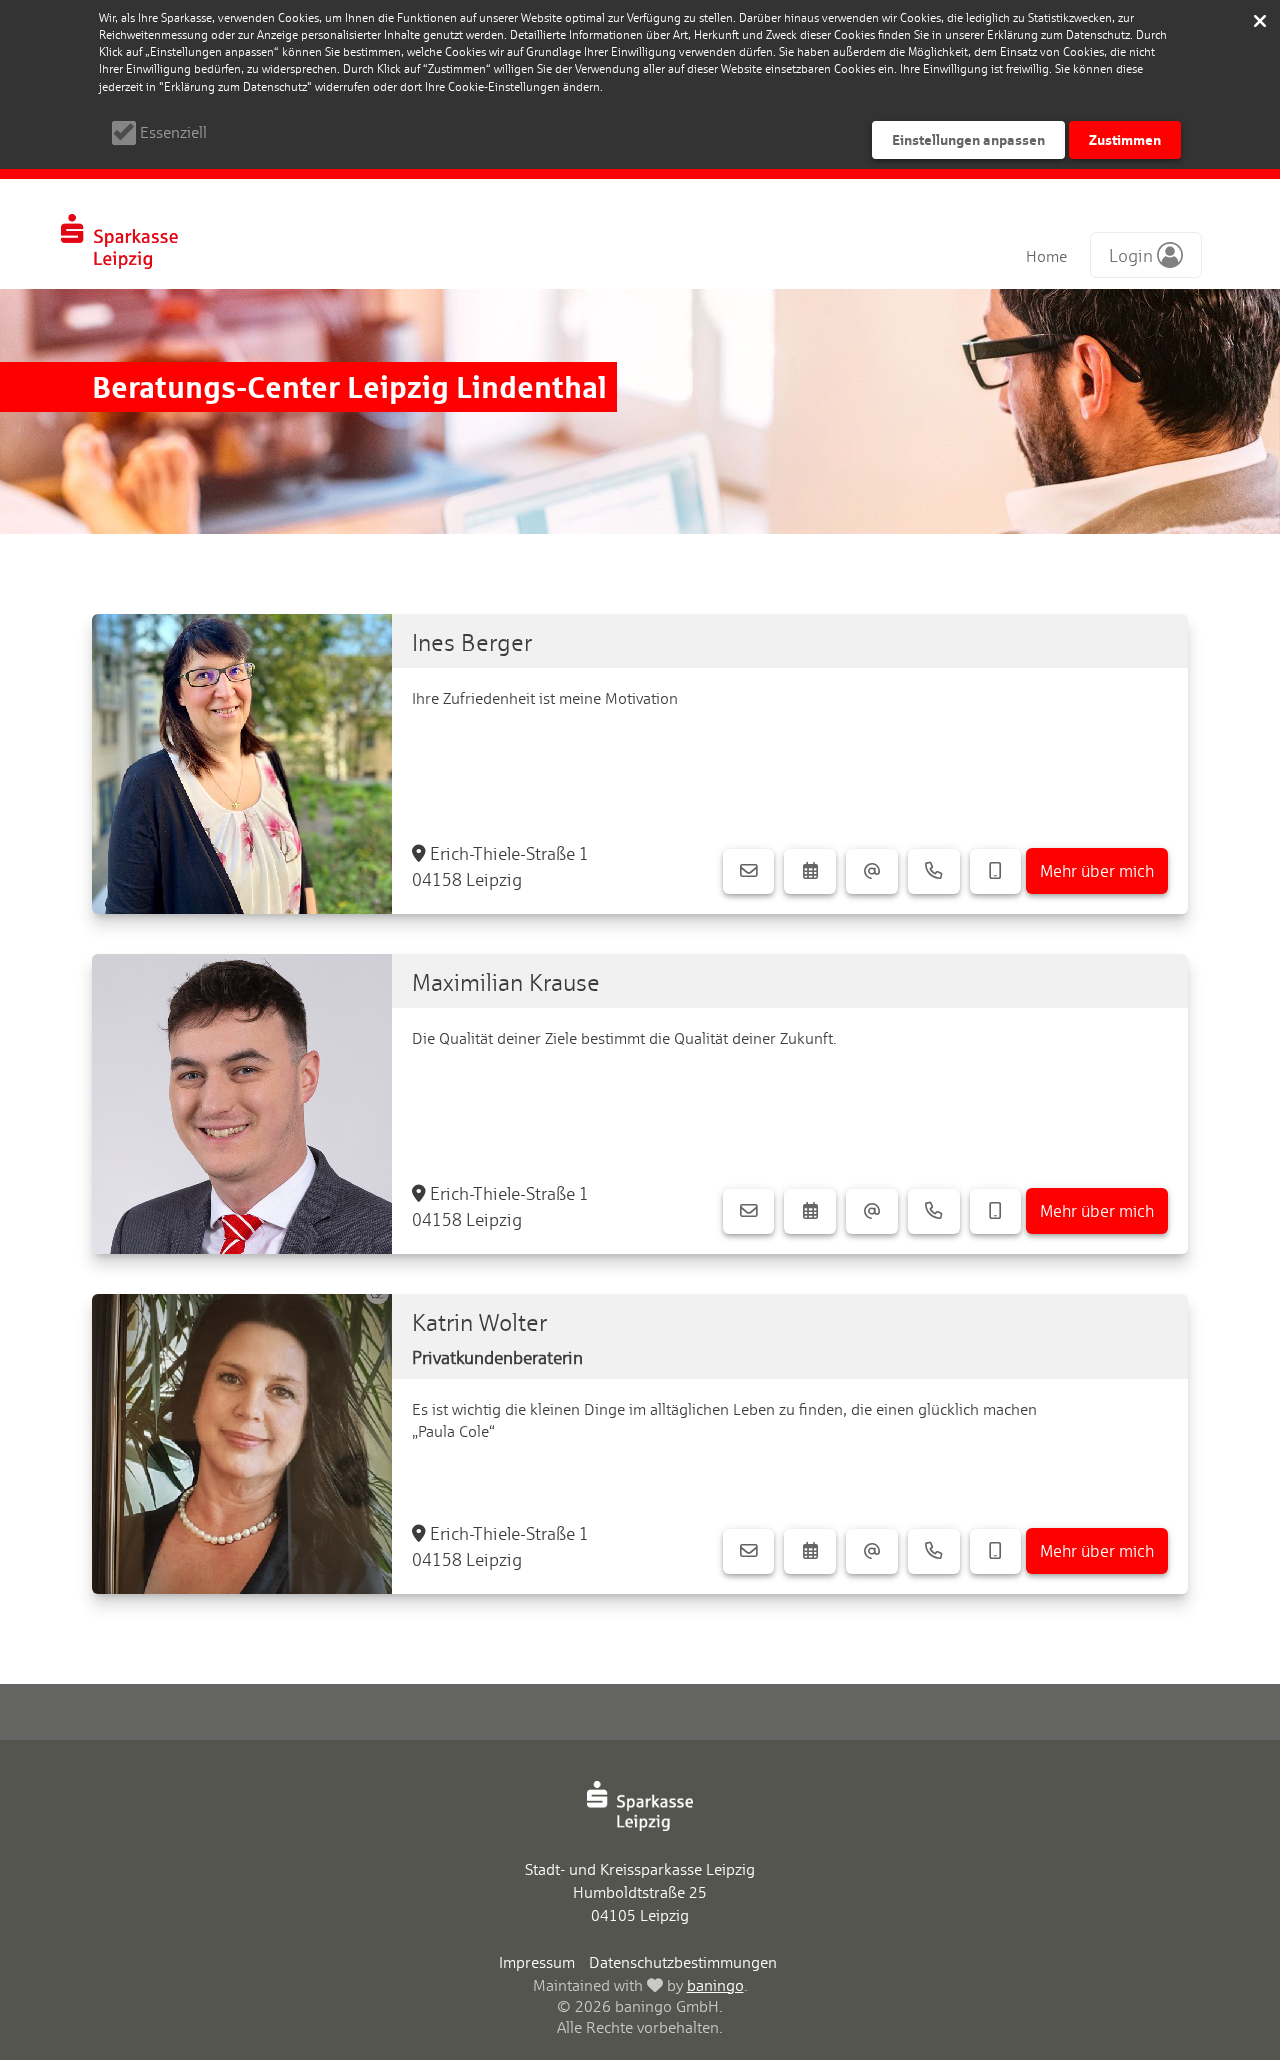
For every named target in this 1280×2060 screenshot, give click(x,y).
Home (1046, 256)
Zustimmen (1125, 139)
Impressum (537, 1962)
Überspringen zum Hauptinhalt (122, 21)
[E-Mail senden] (872, 871)
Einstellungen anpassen (968, 139)
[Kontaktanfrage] (749, 871)
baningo (715, 1985)
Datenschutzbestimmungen (683, 1962)
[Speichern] (1260, 20)
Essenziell (173, 132)
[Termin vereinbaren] (810, 871)
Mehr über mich (1097, 871)
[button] (1146, 255)
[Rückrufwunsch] (996, 871)
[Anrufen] (934, 871)
